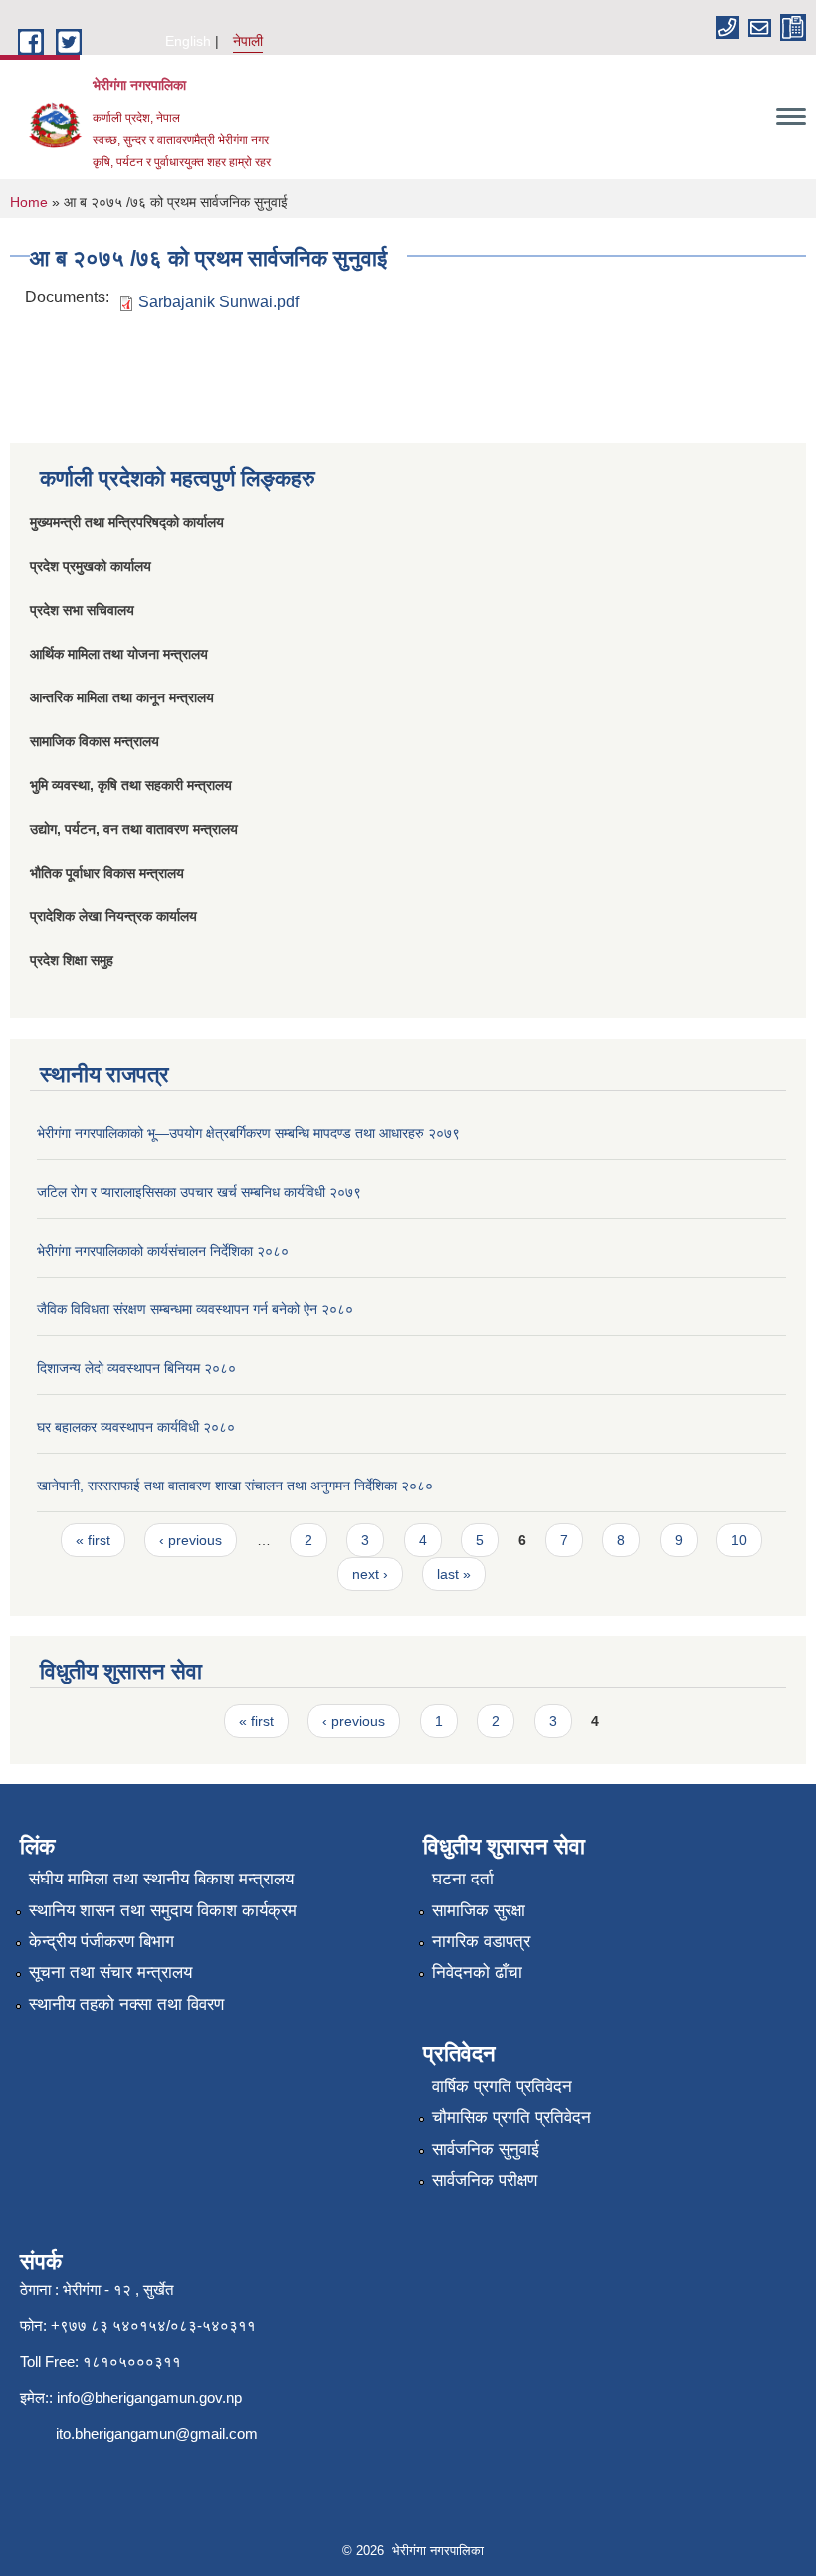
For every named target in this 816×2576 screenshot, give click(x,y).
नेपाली (248, 41)
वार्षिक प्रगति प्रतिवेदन (502, 2087)
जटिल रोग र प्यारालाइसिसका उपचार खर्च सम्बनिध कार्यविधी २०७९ (199, 1192)
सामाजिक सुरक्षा (479, 1911)
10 (739, 1540)
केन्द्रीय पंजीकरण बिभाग (102, 1942)
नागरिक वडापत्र (481, 1942)
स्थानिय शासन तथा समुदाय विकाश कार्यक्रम (163, 1911)
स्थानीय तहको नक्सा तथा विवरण (126, 2004)
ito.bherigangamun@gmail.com (157, 2433)
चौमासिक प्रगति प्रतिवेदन (511, 2118)
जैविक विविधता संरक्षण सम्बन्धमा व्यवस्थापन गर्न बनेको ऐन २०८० (195, 1309)
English (188, 41)
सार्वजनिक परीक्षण (485, 2180)
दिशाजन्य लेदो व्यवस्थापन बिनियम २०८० (136, 1368)
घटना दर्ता (463, 1879)
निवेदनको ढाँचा (477, 1973)
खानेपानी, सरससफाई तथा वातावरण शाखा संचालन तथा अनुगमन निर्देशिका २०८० (235, 1486)
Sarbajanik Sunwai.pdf (218, 302)
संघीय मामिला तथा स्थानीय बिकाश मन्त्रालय (161, 1879)
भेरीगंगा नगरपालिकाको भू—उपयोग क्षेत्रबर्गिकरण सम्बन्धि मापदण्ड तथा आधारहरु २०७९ (248, 1133)
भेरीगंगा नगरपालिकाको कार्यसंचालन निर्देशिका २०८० (163, 1251)
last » (454, 1574)
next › (370, 1574)
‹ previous (191, 1540)
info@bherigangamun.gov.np (149, 2397)
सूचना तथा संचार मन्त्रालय (110, 1973)
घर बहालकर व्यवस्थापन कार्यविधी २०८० (136, 1427)
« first (93, 1540)
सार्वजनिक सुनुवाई (486, 2150)
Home (29, 202)
